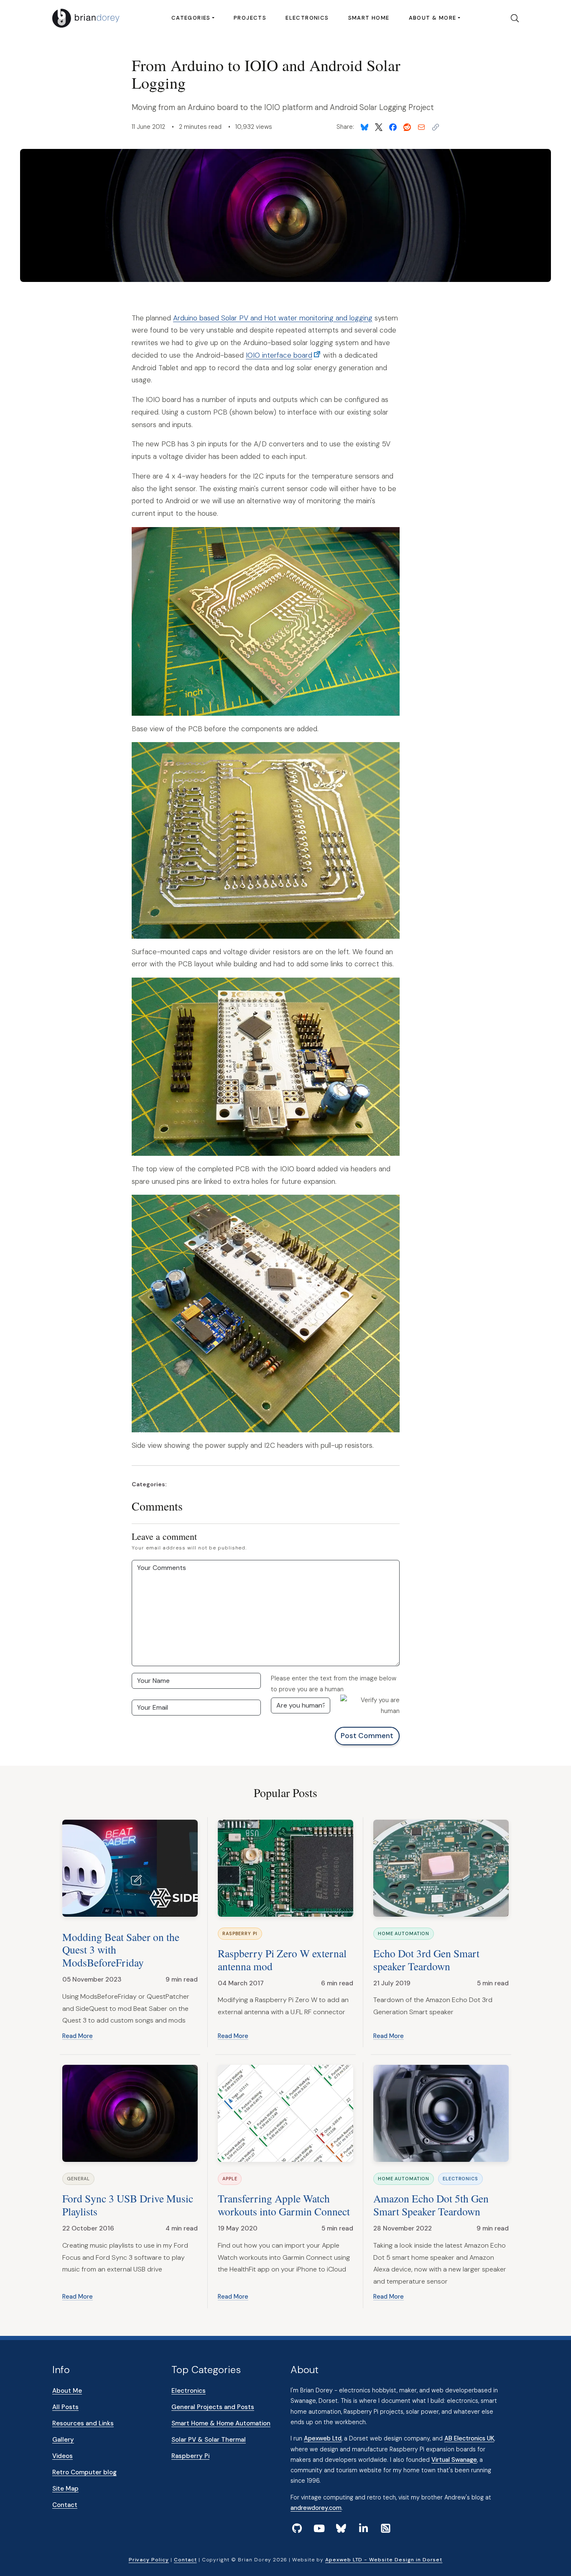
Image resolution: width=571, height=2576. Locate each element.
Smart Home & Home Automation (221, 2423)
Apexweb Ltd (323, 2438)
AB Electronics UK (469, 2438)
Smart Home (369, 18)
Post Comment (367, 1736)
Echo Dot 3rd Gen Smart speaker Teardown (426, 1960)
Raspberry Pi (240, 1933)
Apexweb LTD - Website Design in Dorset (384, 2560)
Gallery (63, 2440)
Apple (230, 2179)
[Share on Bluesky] (365, 127)
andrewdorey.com (316, 2508)
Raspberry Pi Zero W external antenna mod (282, 1960)
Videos (62, 2456)
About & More (433, 18)
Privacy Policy (149, 2560)
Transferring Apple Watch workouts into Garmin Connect (284, 2205)
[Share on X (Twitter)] (379, 127)
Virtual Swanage (454, 2460)
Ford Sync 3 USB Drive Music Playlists (128, 2205)
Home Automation (404, 1933)
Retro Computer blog (84, 2472)
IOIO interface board (279, 355)
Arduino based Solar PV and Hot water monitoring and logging (273, 318)
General (78, 2179)
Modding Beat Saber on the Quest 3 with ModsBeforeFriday (121, 1950)
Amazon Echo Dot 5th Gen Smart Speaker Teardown (431, 2205)
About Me (67, 2391)
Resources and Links (83, 2423)
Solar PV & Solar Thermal (209, 2440)
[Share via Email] (421, 127)
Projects (250, 18)
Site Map (65, 2489)
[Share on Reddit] (407, 127)
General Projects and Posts (213, 2407)
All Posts (65, 2407)
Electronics (307, 18)
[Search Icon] (512, 18)
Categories (191, 18)
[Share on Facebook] (393, 127)
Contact (65, 2505)
